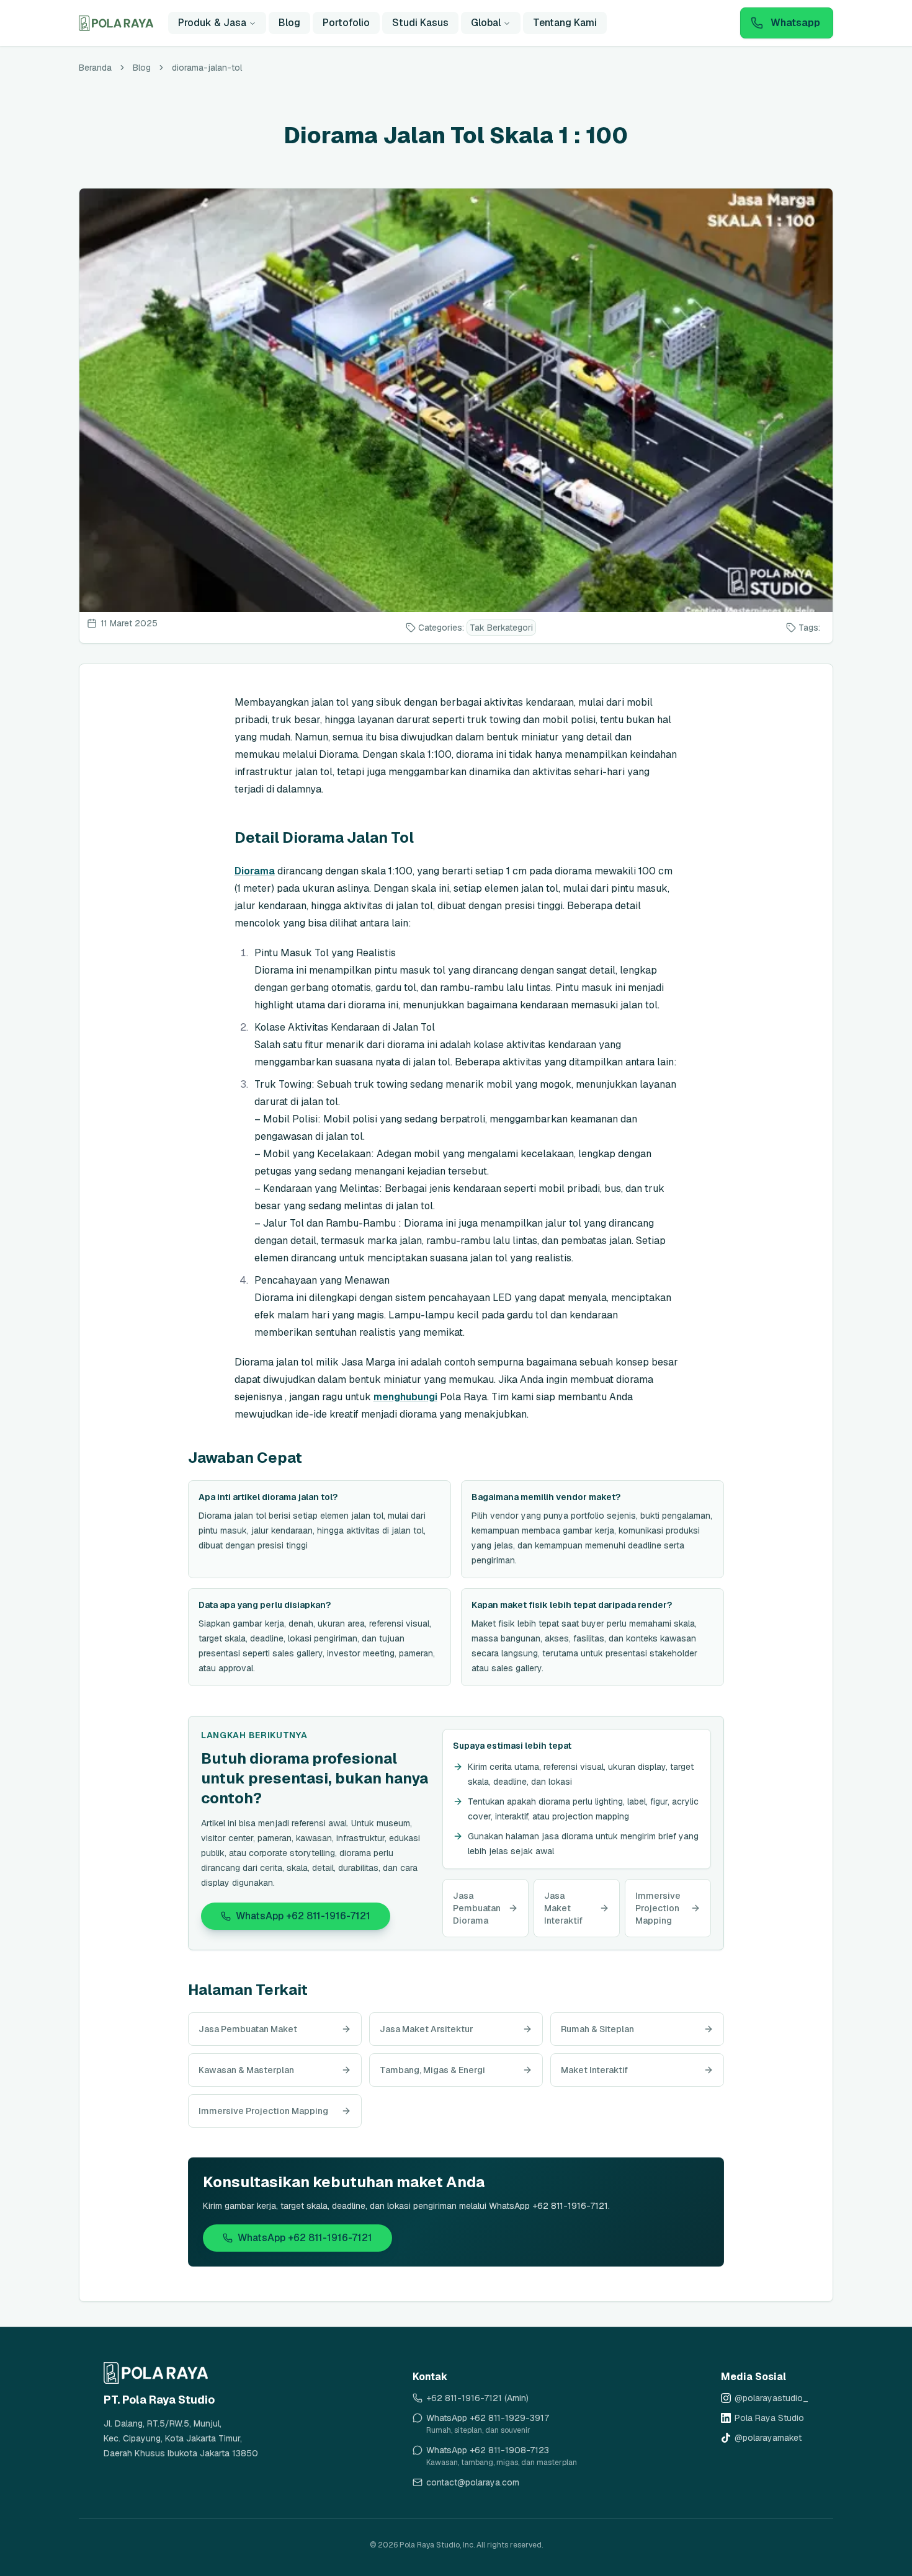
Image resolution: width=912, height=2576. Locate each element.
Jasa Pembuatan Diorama (477, 1908)
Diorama (255, 871)
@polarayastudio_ (771, 2398)
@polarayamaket (768, 2438)
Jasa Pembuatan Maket (248, 2029)
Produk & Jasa (212, 23)
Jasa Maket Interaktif (563, 1908)
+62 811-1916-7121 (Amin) (477, 2398)
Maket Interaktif (594, 2070)
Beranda (95, 68)
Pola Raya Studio (769, 2418)
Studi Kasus (420, 23)
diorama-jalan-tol (207, 68)
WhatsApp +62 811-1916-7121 (303, 1916)
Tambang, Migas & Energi (432, 2070)
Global (486, 23)
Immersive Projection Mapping (658, 1908)
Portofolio (346, 23)
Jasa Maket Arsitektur (427, 2029)
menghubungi (405, 1397)
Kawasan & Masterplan (246, 2070)
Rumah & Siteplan (597, 2029)
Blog (289, 23)
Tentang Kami (565, 23)
